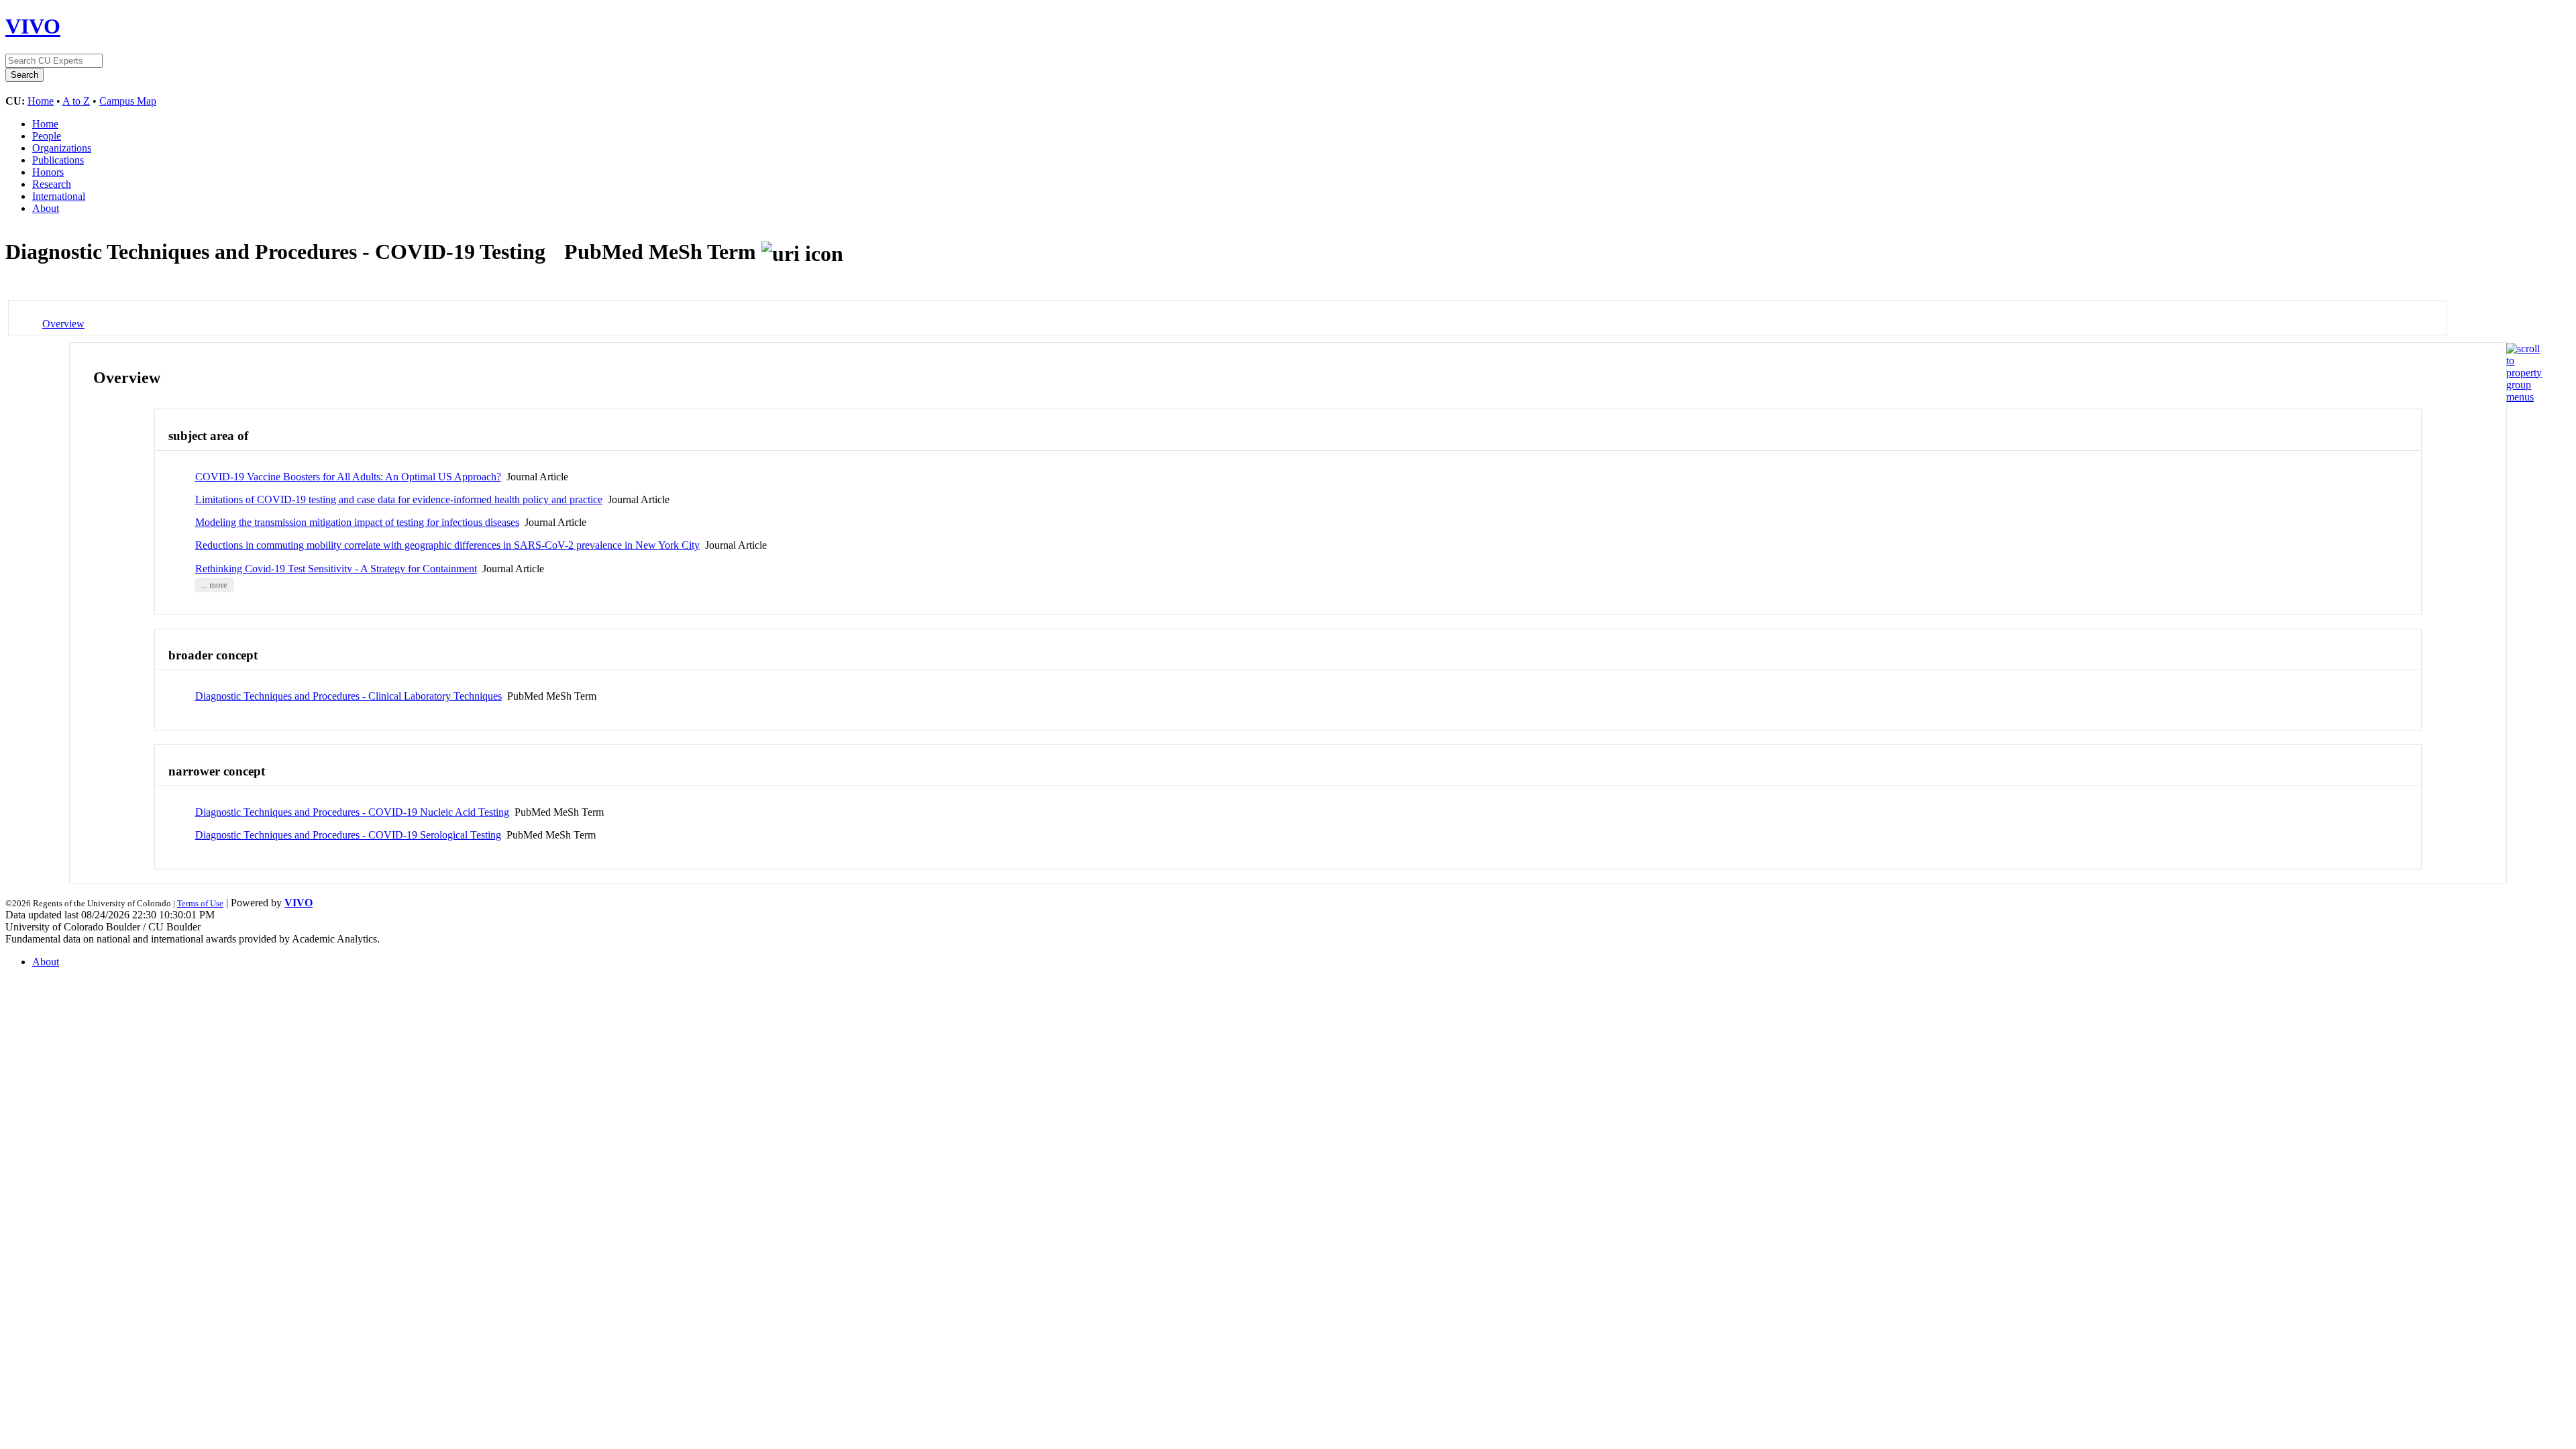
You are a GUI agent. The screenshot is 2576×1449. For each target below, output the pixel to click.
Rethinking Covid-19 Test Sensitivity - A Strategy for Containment (336, 569)
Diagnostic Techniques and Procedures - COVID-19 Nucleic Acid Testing (352, 812)
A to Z (76, 101)
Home (41, 101)
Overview (63, 324)
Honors (48, 172)
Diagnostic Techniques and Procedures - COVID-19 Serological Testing (348, 835)
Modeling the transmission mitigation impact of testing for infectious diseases (357, 522)
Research (52, 184)
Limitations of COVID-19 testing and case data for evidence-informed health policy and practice (399, 499)
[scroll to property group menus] (2524, 397)
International (59, 196)
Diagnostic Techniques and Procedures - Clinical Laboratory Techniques (348, 696)
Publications (58, 160)
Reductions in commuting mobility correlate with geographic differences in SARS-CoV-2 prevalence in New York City (447, 545)
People (47, 136)
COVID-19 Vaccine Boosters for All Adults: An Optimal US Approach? (348, 477)
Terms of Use (200, 903)
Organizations (62, 148)
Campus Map (128, 101)
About (46, 208)
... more (214, 585)
